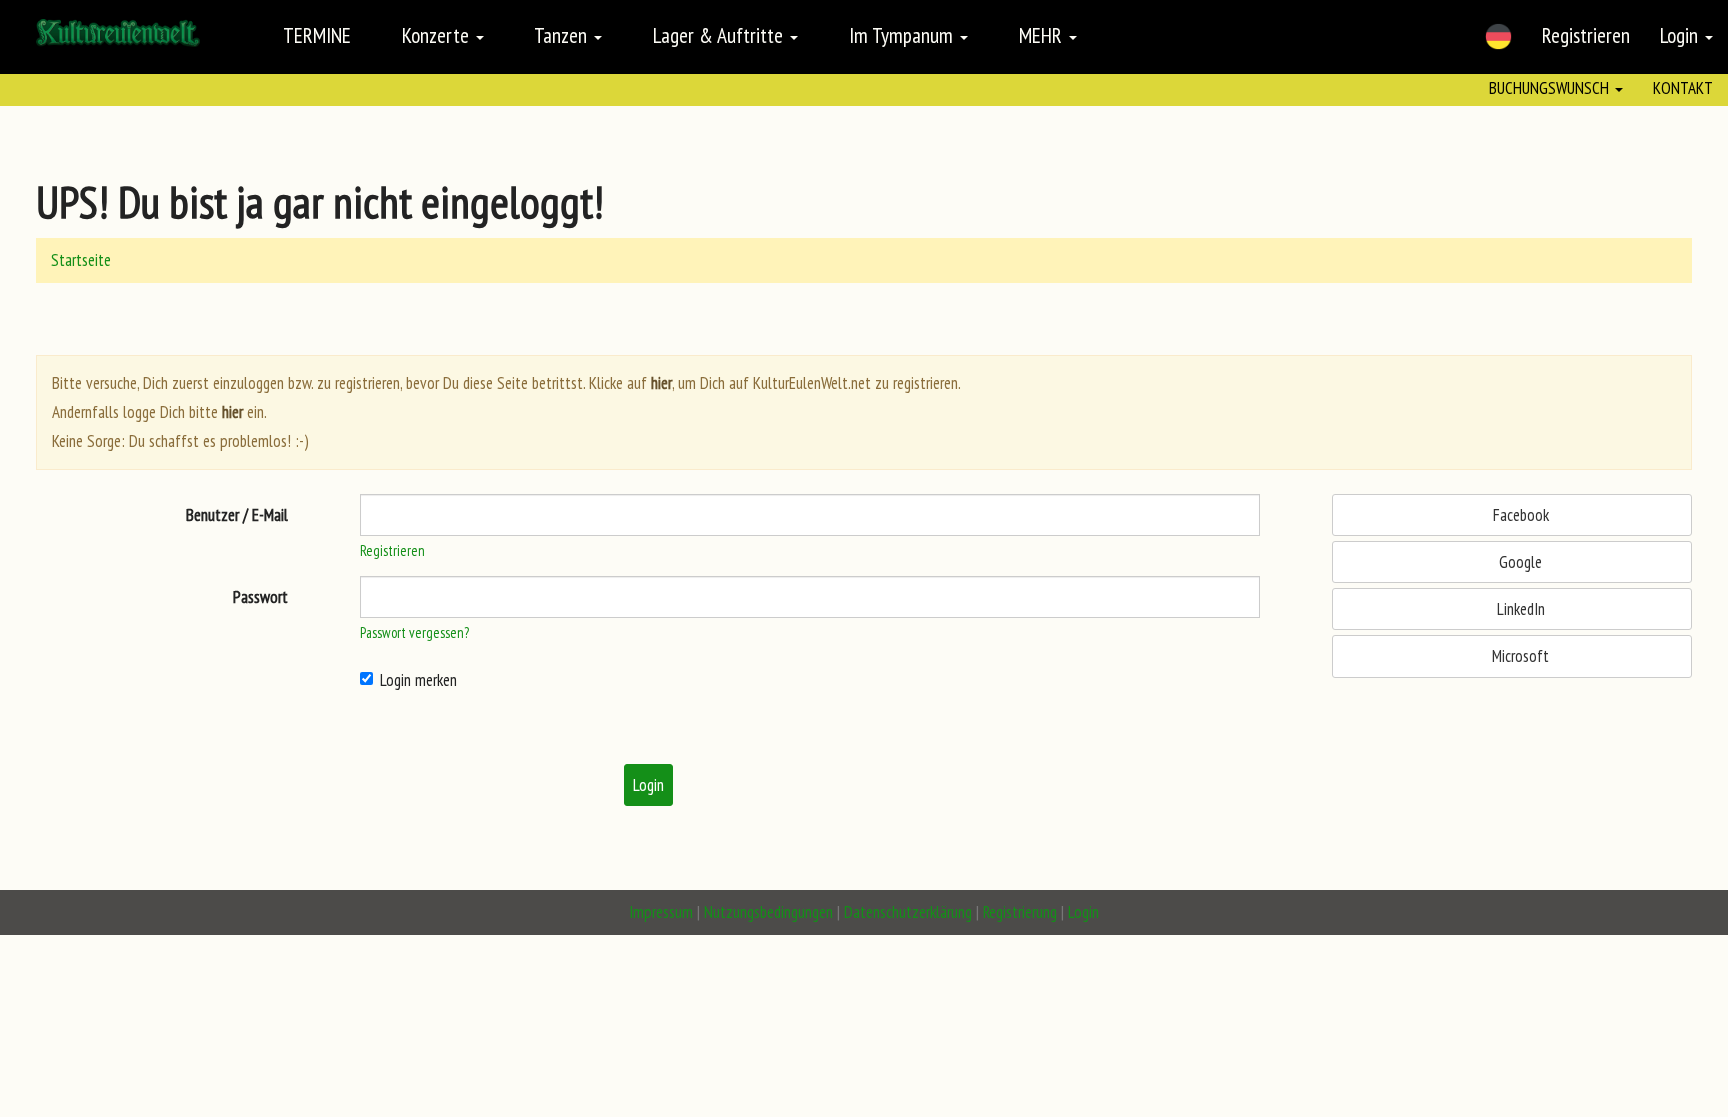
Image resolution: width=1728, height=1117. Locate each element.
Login (1681, 35)
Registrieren (1586, 35)
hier (661, 383)
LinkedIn (1519, 609)
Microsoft (1518, 656)
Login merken (418, 680)
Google (1518, 562)
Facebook (1519, 515)
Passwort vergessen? (414, 632)
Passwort (260, 597)
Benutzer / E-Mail (237, 515)
